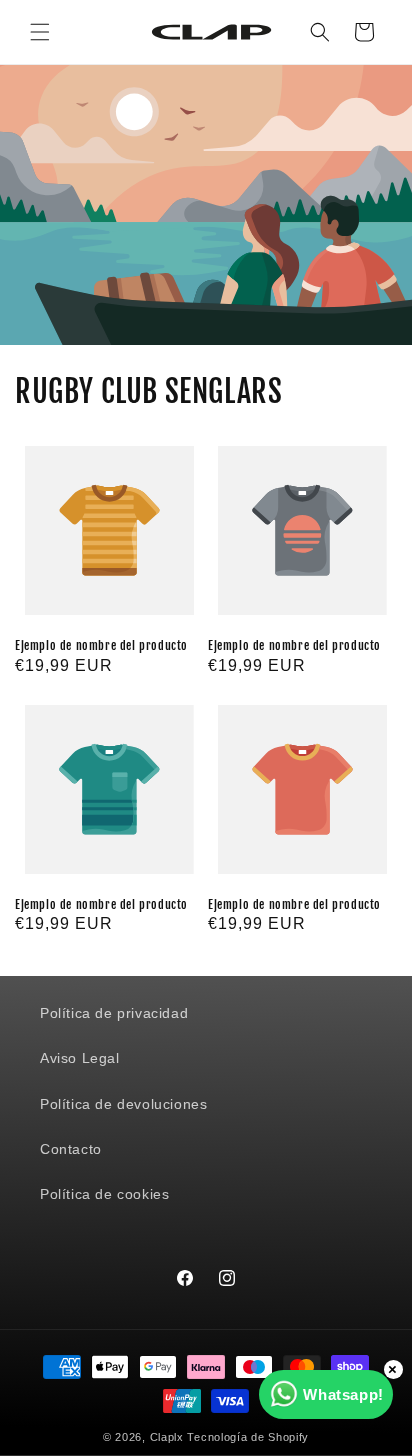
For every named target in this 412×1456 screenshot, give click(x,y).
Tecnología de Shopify (248, 1437)
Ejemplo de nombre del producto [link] (101, 645)
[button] (40, 32)
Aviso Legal (80, 1058)
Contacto (71, 1149)
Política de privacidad (114, 1013)
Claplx (167, 1437)
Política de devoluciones (123, 1104)
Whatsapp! (343, 1394)
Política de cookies (104, 1194)
